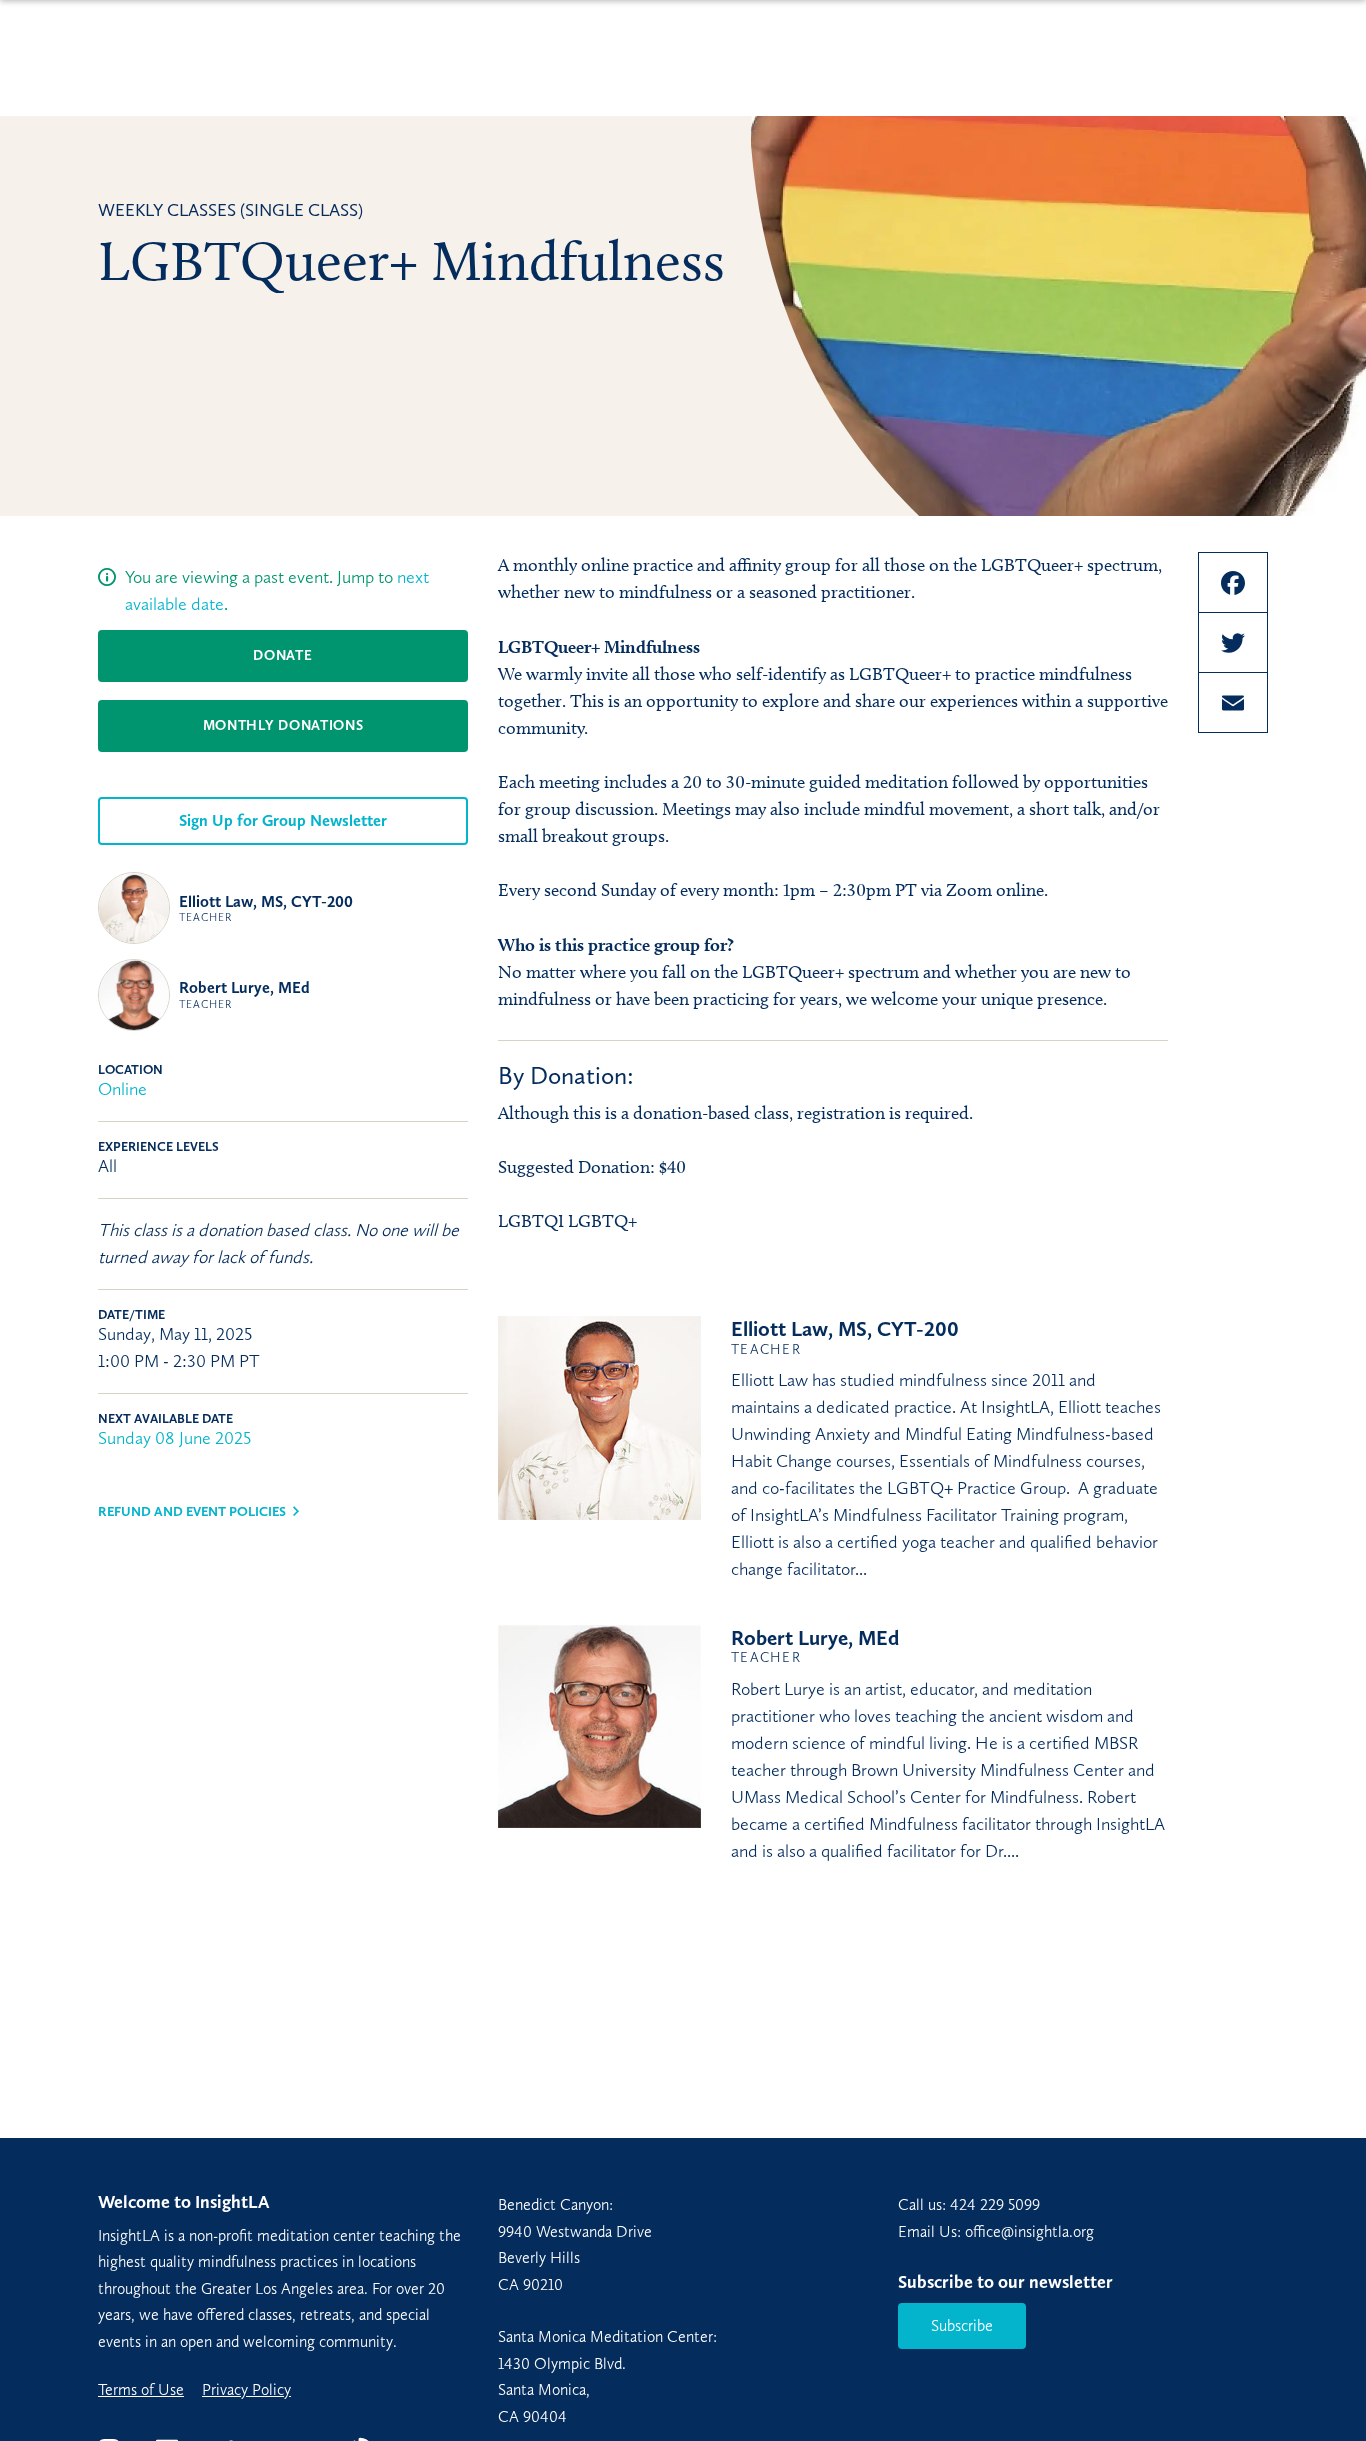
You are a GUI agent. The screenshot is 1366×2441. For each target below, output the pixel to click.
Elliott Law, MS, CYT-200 (266, 908)
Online (122, 1089)
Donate (282, 655)
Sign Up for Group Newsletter (283, 820)
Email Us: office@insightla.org (996, 2231)
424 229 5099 (995, 2204)
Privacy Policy (246, 2390)
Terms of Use (141, 2390)
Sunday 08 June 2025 (174, 1438)
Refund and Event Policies (192, 1511)
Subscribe (962, 2325)
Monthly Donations (283, 725)
